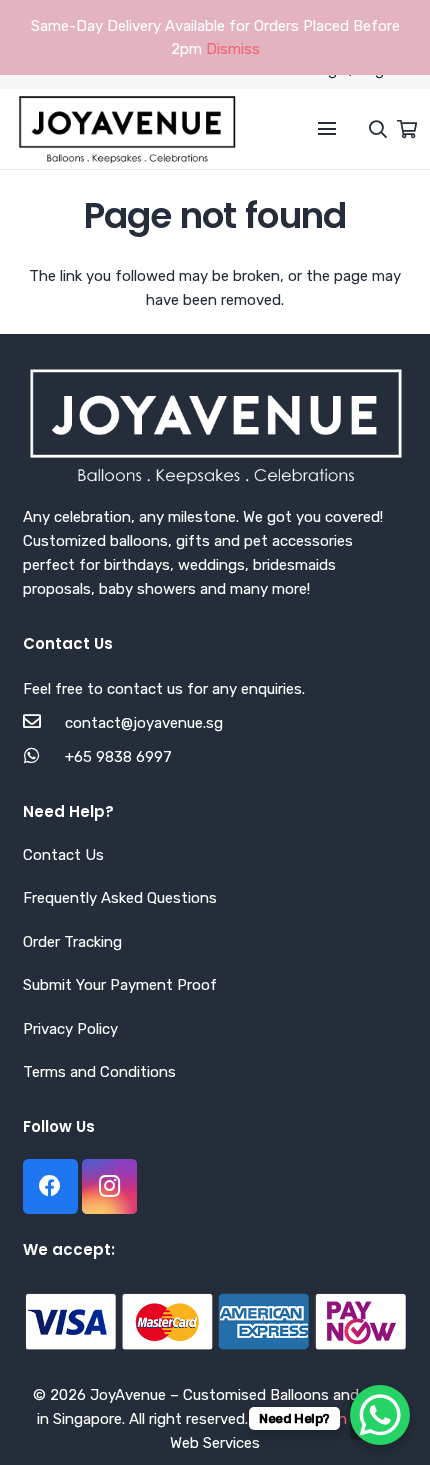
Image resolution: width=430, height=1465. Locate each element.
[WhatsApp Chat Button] (380, 1415)
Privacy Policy (70, 1029)
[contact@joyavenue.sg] (44, 723)
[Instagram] (109, 1186)
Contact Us (63, 855)
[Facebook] (50, 1186)
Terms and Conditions (99, 1072)
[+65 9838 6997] (44, 757)
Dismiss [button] (233, 49)
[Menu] (327, 129)
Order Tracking (72, 942)
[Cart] (407, 129)
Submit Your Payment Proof (120, 985)
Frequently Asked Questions (120, 898)
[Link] (127, 129)
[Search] (368, 129)
